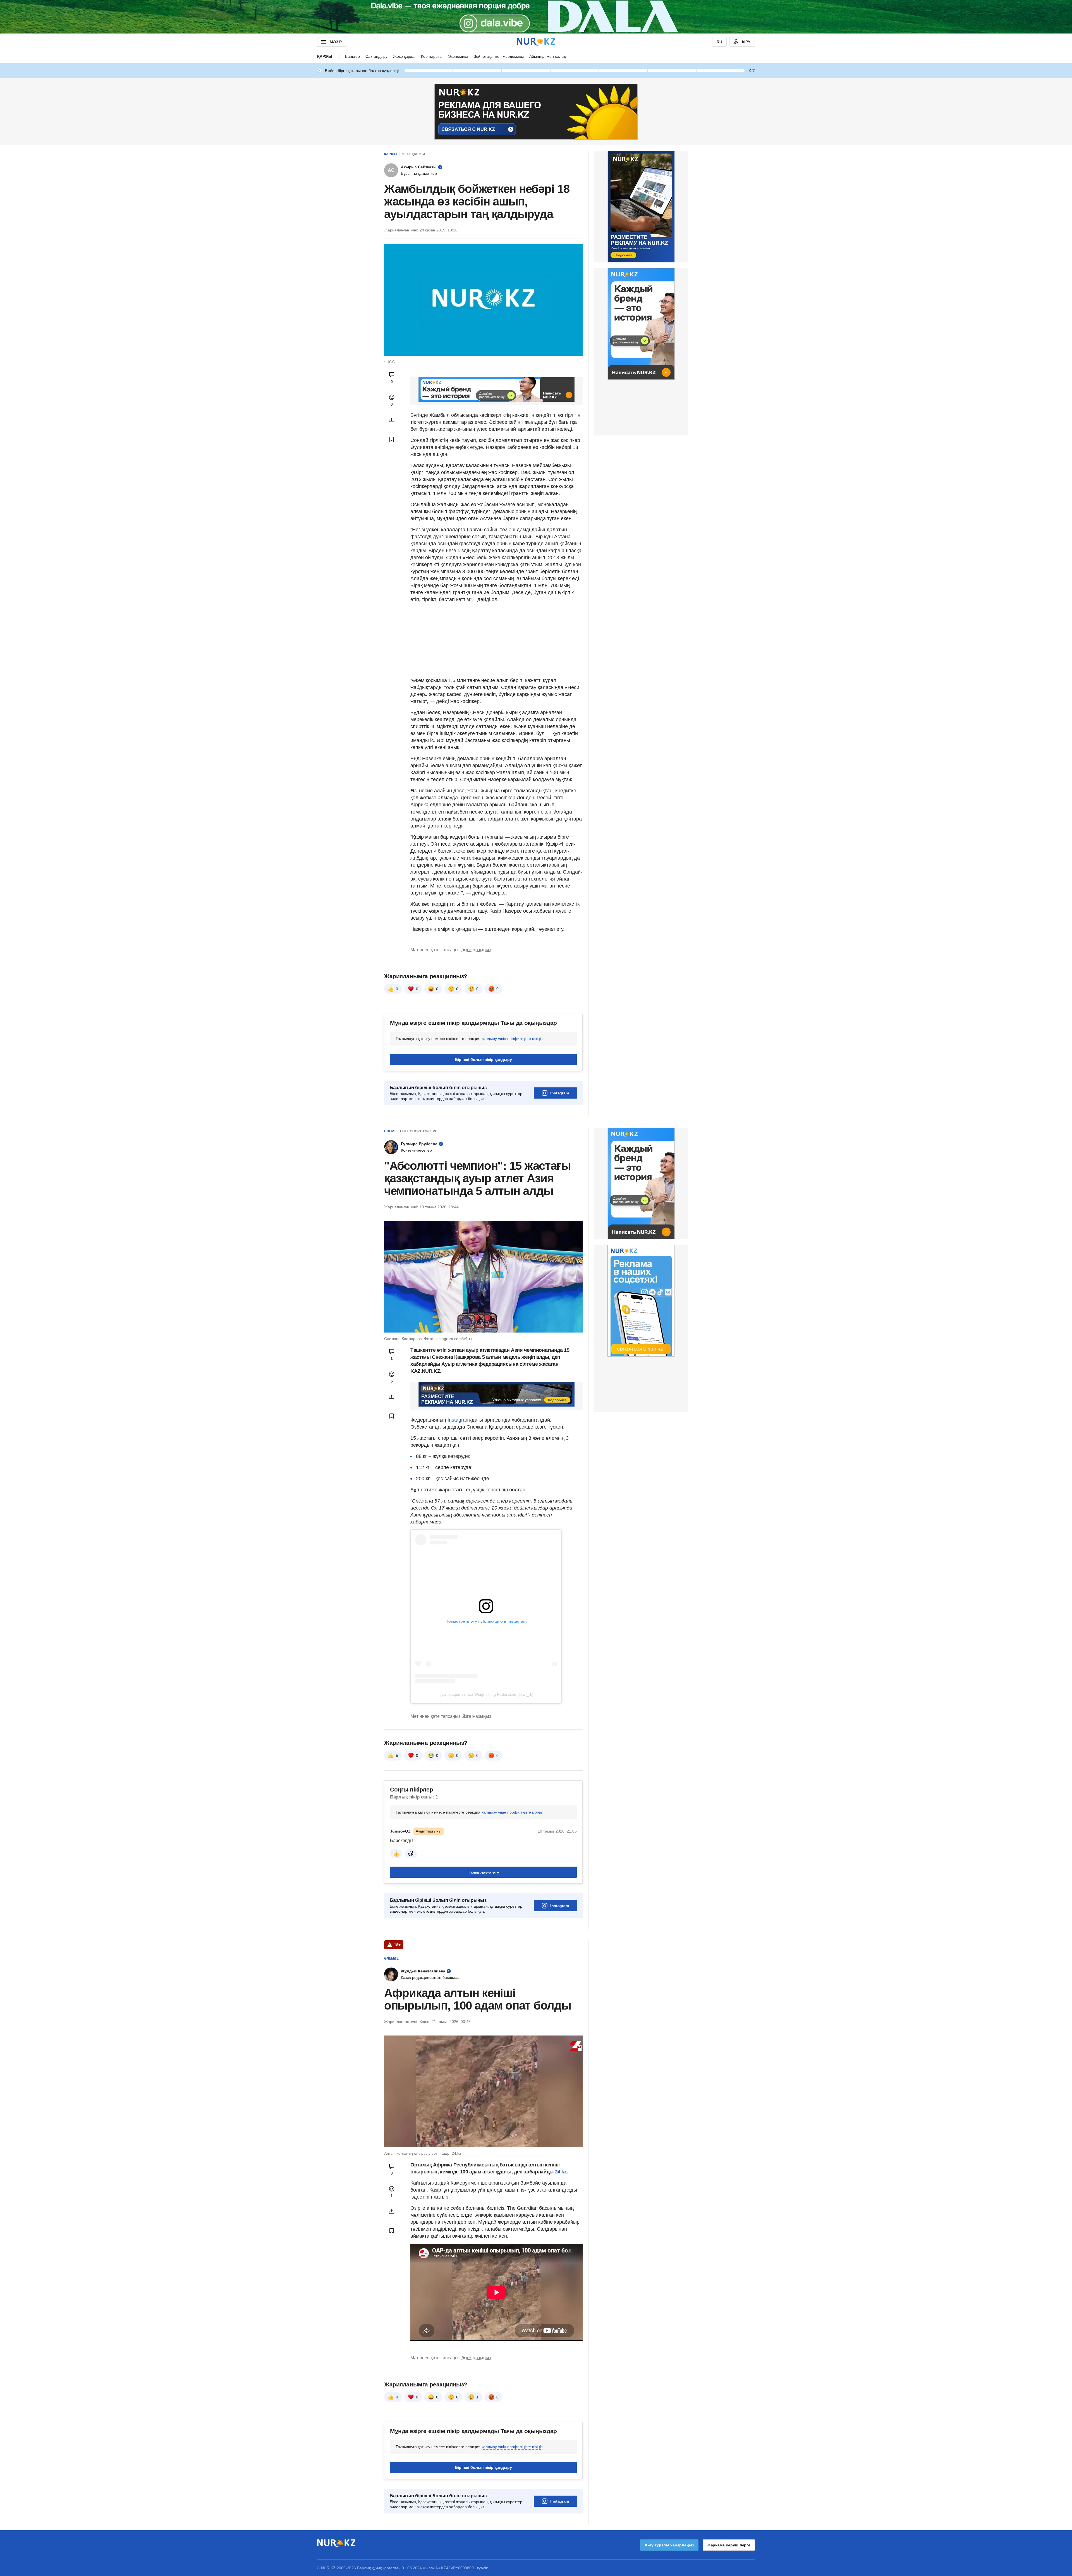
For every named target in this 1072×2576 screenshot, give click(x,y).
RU (719, 42)
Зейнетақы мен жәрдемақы (499, 56)
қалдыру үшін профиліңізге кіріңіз (512, 1039)
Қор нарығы (432, 56)
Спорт (390, 1131)
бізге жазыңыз (476, 950)
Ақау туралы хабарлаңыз (669, 2545)
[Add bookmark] (392, 439)
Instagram (560, 1093)
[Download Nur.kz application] (536, 17)
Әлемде (391, 1958)
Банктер (352, 56)
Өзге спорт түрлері (418, 1131)
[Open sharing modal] (392, 420)
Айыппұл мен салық (548, 56)
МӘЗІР (336, 42)
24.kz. (562, 2172)
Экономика (458, 56)
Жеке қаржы (404, 56)
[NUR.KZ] (536, 42)
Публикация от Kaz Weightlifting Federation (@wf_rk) (486, 1694)
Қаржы (325, 56)
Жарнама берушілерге (729, 2545)
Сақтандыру (376, 56)
